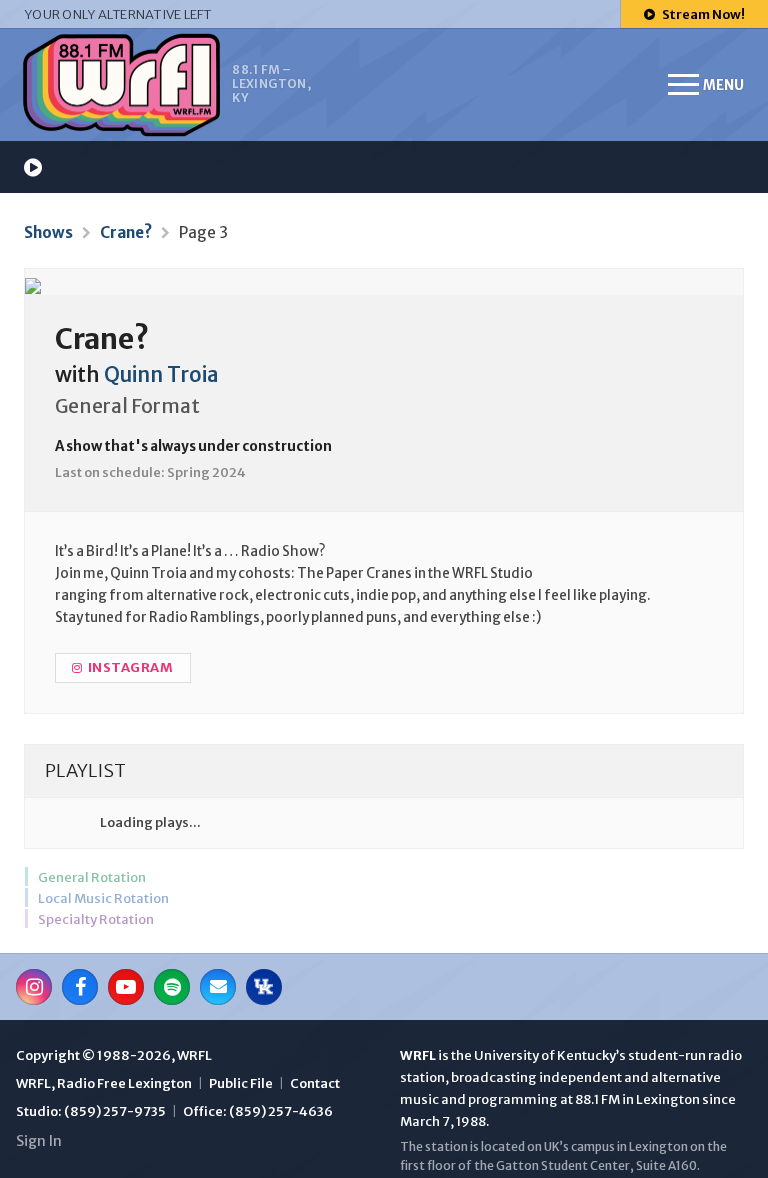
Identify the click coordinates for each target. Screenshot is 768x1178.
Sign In (39, 1141)
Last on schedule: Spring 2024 (150, 472)
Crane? (126, 232)
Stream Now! (702, 14)
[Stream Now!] (33, 167)
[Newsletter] (218, 987)
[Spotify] (172, 987)
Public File (241, 1083)
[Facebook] (80, 987)
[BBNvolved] (264, 987)
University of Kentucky (545, 1055)
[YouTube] (126, 987)
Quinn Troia (161, 375)
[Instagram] (34, 987)
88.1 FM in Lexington (637, 1099)
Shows (48, 232)
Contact (315, 1083)
